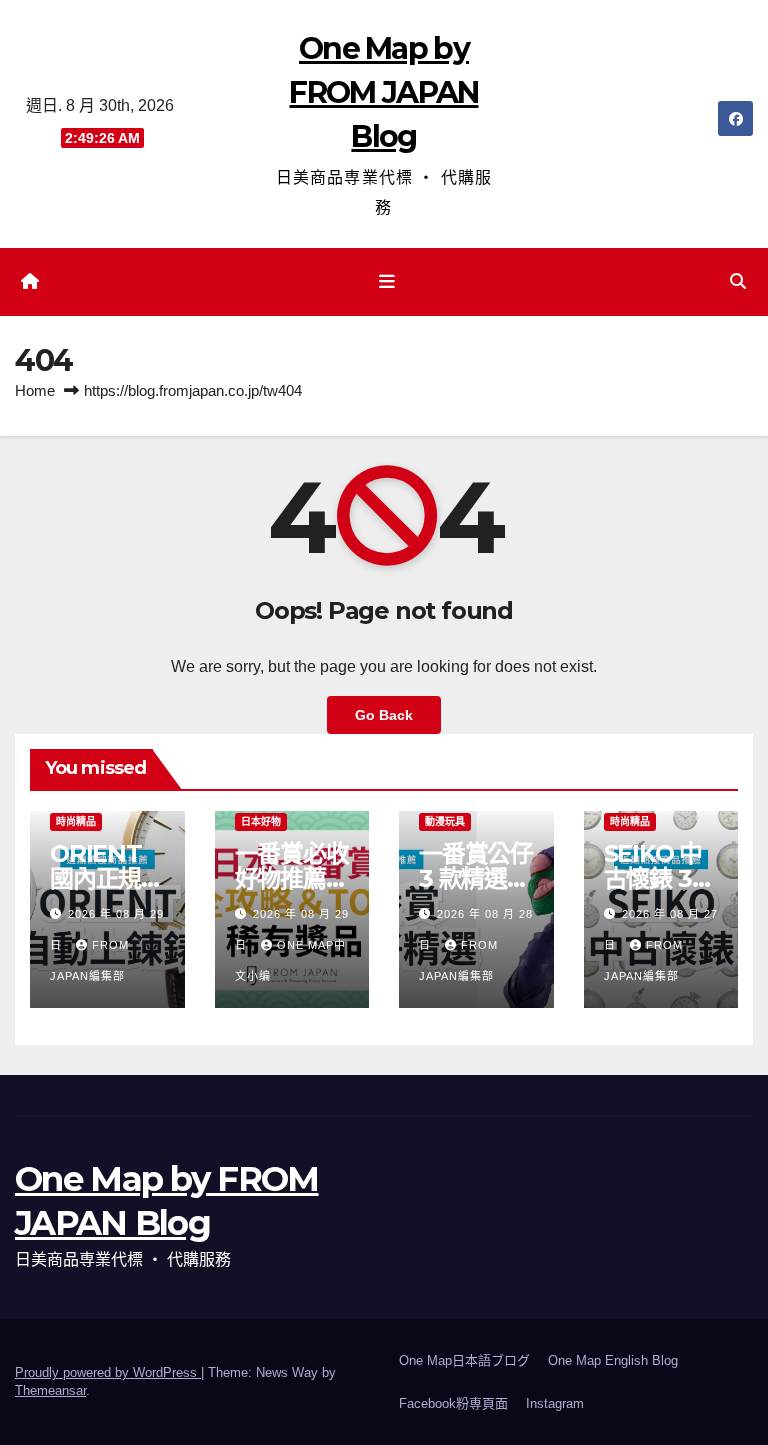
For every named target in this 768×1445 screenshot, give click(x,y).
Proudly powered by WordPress (108, 1372)
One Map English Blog (613, 1360)
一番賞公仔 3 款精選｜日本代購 (476, 878)
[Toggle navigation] (388, 282)
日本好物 (261, 821)
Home (35, 390)
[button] (738, 281)
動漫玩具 (445, 821)
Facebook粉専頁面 (453, 1403)
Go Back (384, 715)
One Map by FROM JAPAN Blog (383, 92)
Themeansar (50, 1390)
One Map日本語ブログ (464, 1360)
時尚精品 (76, 821)
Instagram (555, 1403)
